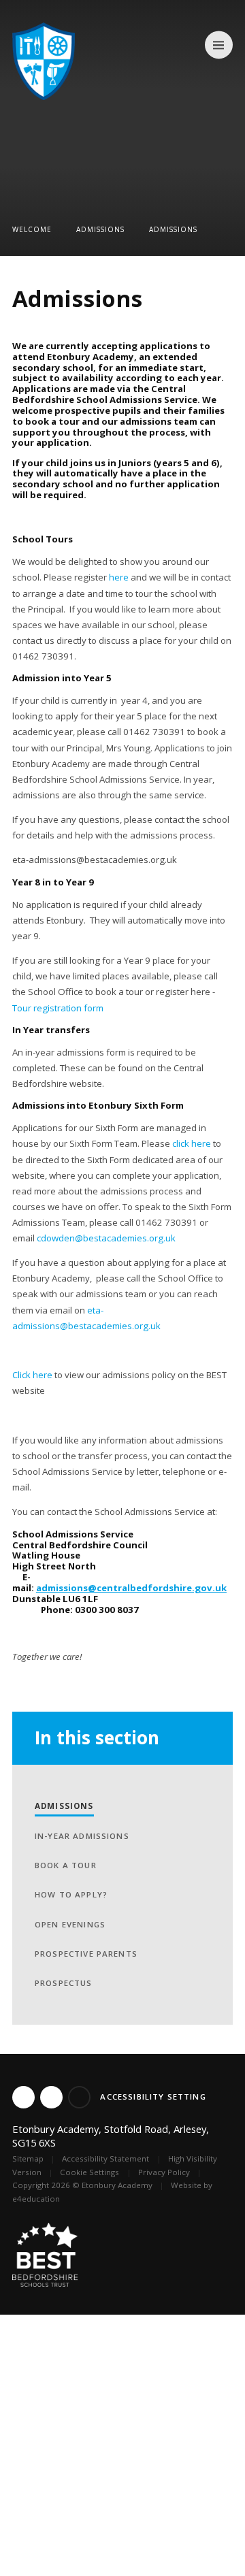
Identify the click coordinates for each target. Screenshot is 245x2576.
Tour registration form (58, 1008)
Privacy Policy (164, 2172)
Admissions (100, 229)
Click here (32, 1375)
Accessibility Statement (105, 2158)
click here (192, 1143)
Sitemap (28, 2158)
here (119, 577)
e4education (36, 2199)
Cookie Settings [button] (89, 2172)
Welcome (32, 229)
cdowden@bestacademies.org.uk (106, 1238)
